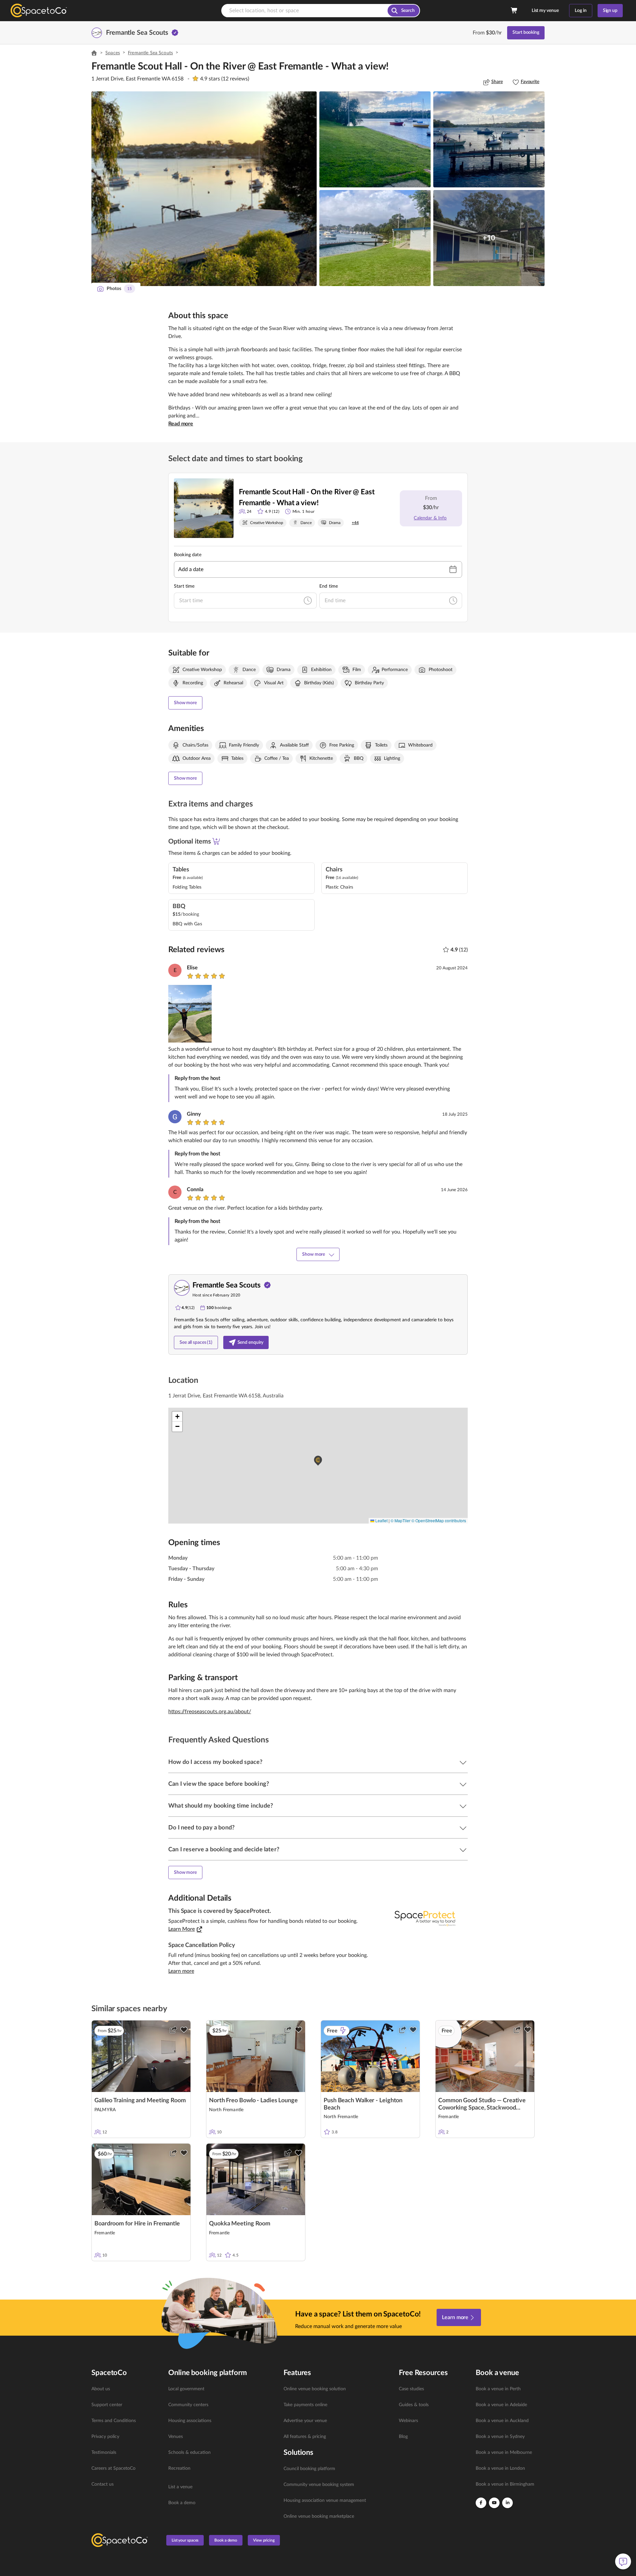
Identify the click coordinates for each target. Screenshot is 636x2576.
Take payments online (305, 2405)
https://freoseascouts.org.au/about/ (210, 1712)
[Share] (173, 2030)
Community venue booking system (319, 2485)
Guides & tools (414, 2405)
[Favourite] (184, 2030)
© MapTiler (400, 1520)
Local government (186, 2389)
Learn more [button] (181, 1971)
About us (101, 2389)
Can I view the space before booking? (219, 1784)
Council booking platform (309, 2469)
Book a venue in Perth (498, 2389)
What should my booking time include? (221, 1806)
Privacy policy (105, 2437)
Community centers (188, 2405)
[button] (204, 189)
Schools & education (189, 2453)
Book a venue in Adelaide (501, 2405)
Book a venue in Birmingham (505, 2484)
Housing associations (190, 2421)
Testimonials (104, 2453)
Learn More (182, 1929)
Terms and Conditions (114, 2421)
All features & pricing (305, 2437)
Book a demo (182, 2503)
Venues (176, 2437)
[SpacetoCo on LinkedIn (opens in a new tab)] (507, 2503)
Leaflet (381, 1520)
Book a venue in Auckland (502, 2421)
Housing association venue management (325, 2501)
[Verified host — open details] (175, 33)
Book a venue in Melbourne (504, 2453)
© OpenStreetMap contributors (439, 1520)
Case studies (411, 2389)
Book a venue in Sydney (500, 2437)
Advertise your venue (305, 2421)
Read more (181, 424)
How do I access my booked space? (215, 1762)
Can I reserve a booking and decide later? (224, 1850)
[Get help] (623, 2561)
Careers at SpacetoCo (113, 2468)
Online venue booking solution (315, 2389)
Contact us (103, 2484)
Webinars (408, 2421)
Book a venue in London (500, 2468)
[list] (126, 2437)
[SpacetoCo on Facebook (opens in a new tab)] (481, 2503)
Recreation (179, 2468)
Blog (403, 2437)
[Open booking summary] (514, 11)
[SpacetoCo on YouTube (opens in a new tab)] (494, 2503)
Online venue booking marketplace (319, 2516)
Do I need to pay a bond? (201, 1828)
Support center (107, 2405)
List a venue (180, 2487)
